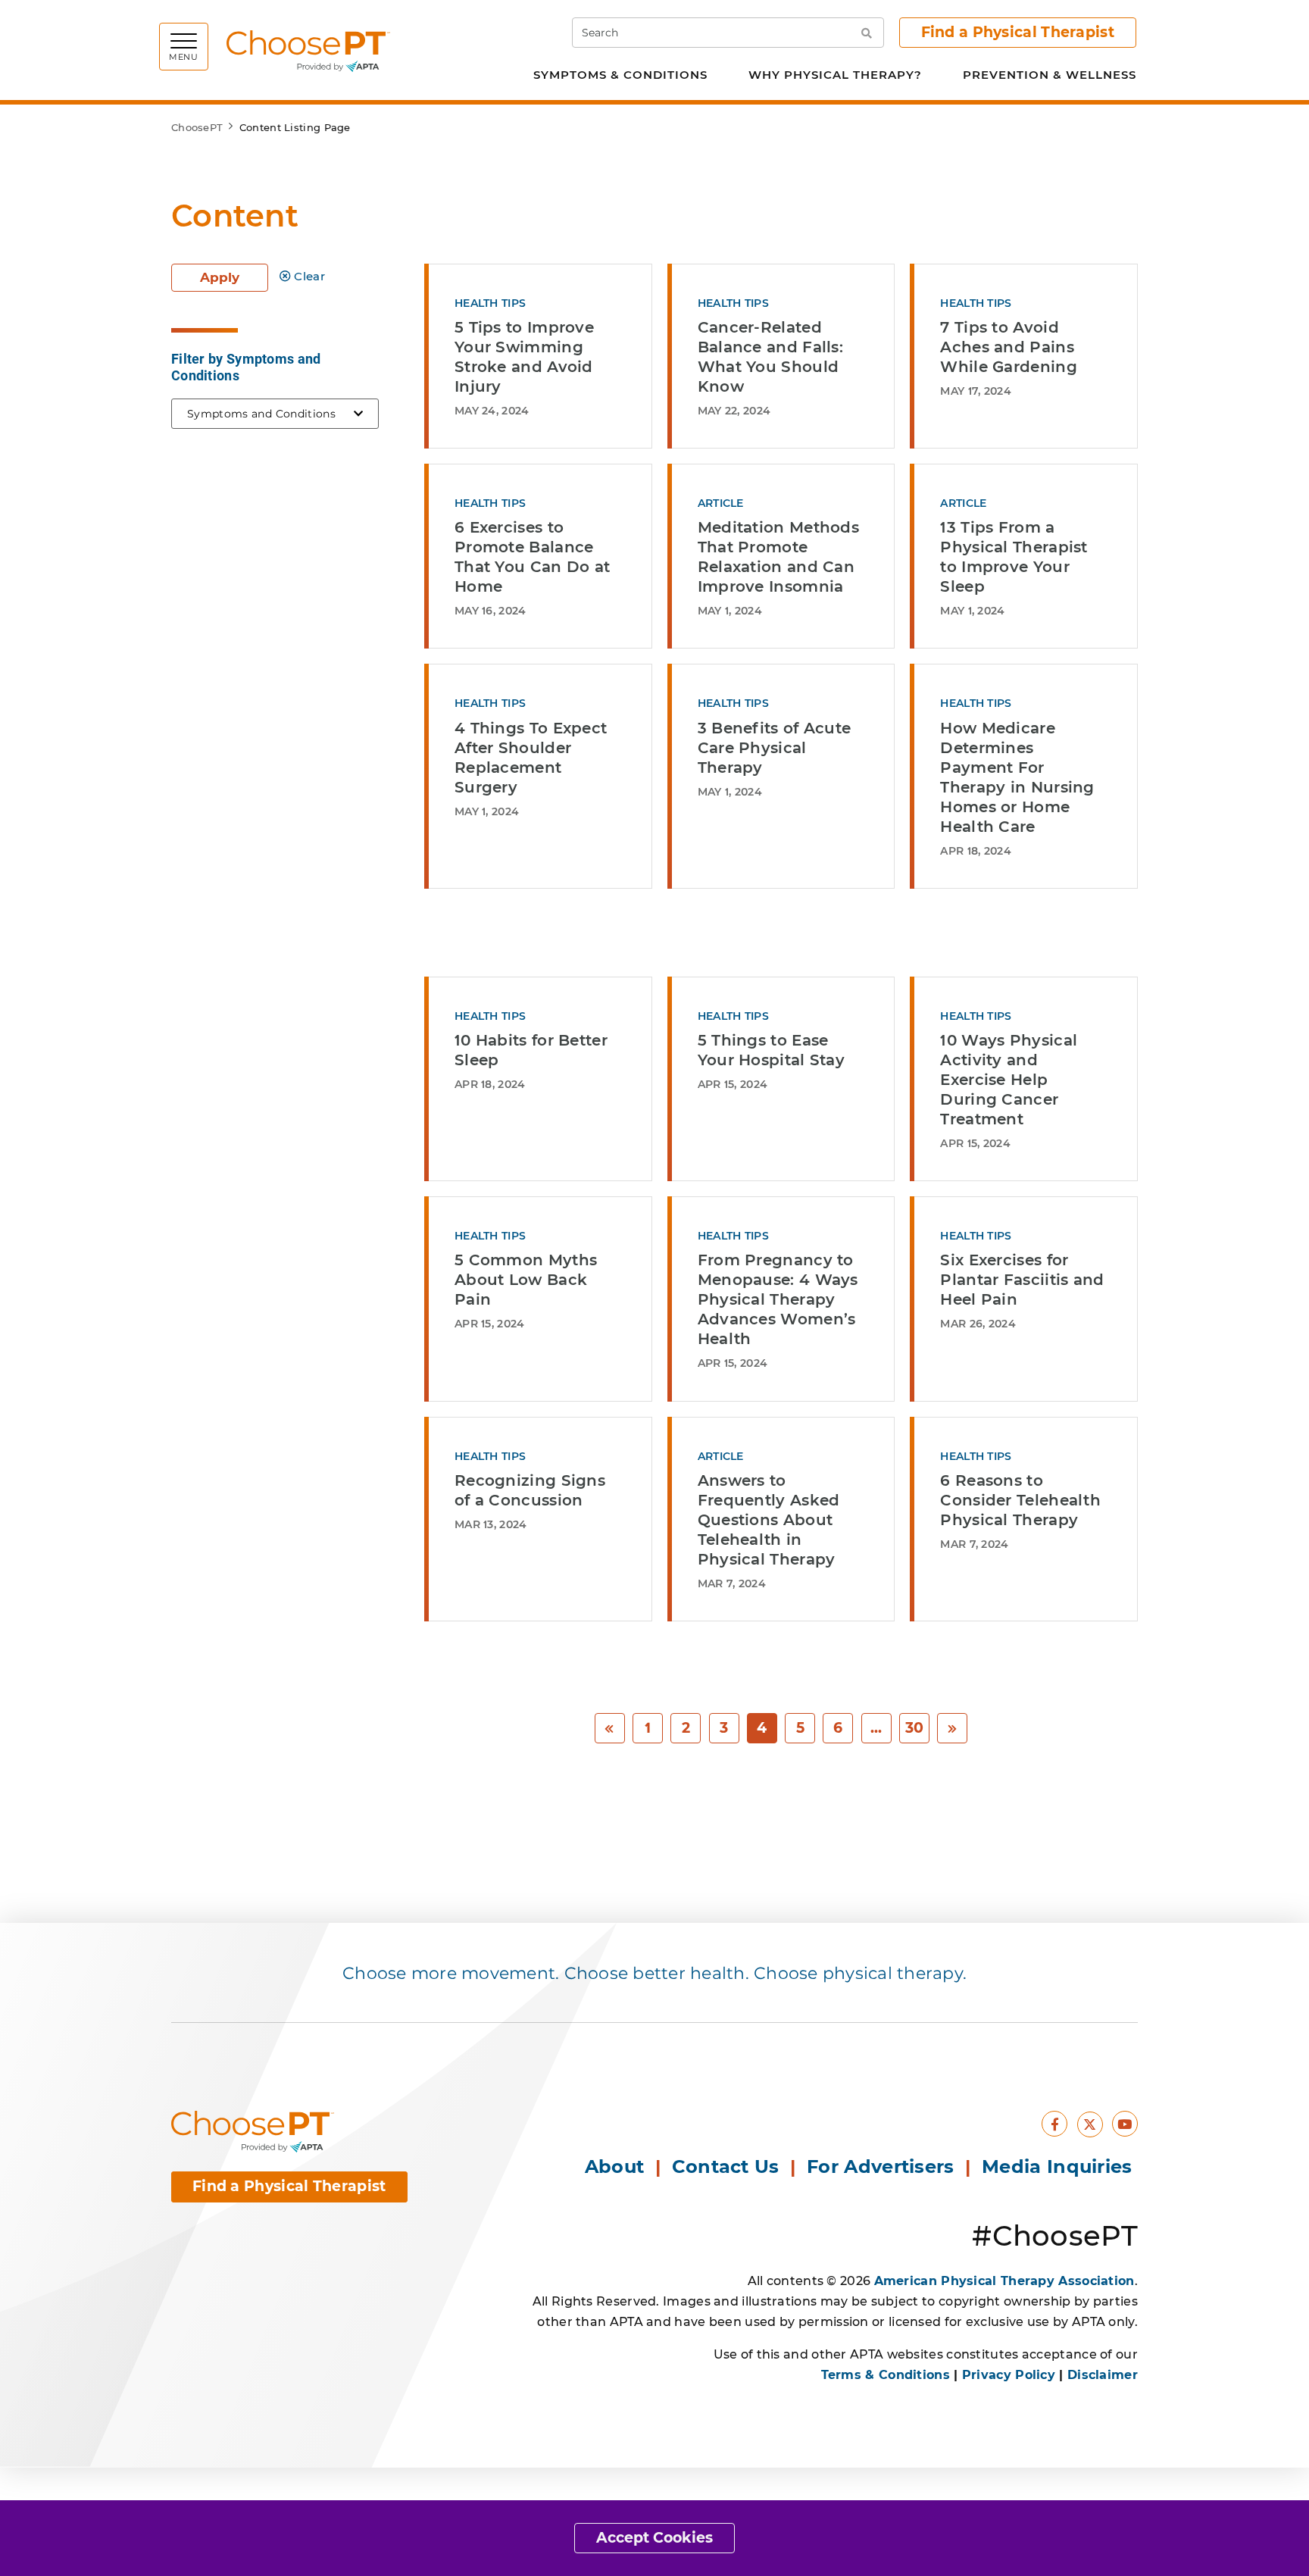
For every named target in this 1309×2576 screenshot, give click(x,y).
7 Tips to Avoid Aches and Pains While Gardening (1009, 347)
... (876, 1728)
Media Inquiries (1060, 2166)
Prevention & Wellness (1050, 75)
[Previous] (610, 1729)
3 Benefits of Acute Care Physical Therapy (775, 748)
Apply (220, 277)
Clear (309, 276)
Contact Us (726, 2166)
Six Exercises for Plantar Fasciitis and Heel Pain (1022, 1280)
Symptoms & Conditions (620, 75)
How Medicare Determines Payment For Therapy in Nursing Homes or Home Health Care (1017, 777)
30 (915, 1728)
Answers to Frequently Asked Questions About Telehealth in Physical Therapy (769, 1520)
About (615, 2166)
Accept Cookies (654, 2538)
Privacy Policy (1009, 2375)
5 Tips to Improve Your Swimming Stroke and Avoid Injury (524, 357)
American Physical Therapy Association (1004, 2281)
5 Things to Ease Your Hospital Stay (771, 1050)
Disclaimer (1103, 2375)
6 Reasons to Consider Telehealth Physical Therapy (1020, 1500)
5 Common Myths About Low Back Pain (526, 1280)
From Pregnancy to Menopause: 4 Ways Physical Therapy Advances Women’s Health (778, 1299)
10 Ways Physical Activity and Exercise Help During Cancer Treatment (1009, 1080)
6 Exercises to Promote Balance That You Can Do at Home (532, 557)
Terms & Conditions (886, 2375)
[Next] (952, 1729)
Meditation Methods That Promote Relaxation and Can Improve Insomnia (778, 557)
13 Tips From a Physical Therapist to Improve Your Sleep (1014, 557)
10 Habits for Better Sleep (531, 1050)
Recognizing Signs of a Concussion (530, 1490)
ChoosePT (197, 127)
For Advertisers (883, 2166)
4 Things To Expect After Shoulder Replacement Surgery (531, 758)
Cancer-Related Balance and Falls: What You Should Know (770, 357)
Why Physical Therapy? (835, 75)
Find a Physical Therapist (1018, 32)
